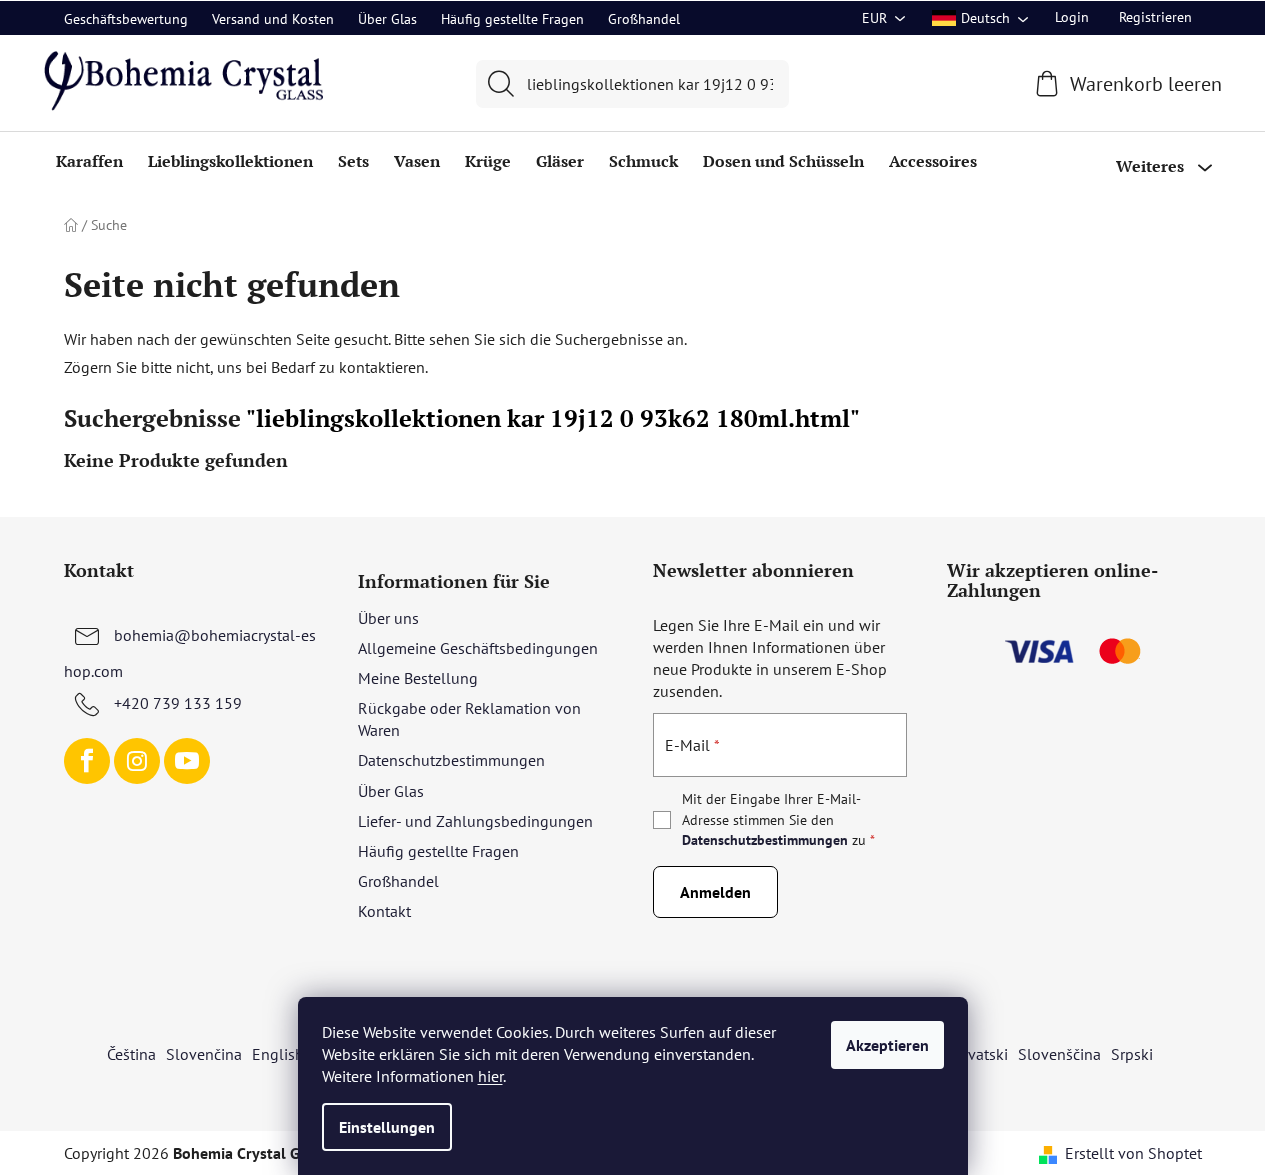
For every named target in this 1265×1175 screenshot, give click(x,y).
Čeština (131, 1054)
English (278, 1054)
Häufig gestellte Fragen (512, 19)
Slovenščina (1059, 1054)
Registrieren (1155, 17)
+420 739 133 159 (178, 703)
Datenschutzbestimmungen (451, 760)
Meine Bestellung (418, 678)
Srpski (1132, 1054)
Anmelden (715, 892)
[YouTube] (187, 761)
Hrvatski (980, 1054)
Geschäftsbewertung (126, 19)
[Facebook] (87, 761)
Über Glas (387, 19)
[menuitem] (89, 161)
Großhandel (644, 19)
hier (490, 1076)
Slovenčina (204, 1054)
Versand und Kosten (273, 19)
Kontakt (384, 911)
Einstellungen (387, 1127)
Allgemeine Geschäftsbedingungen (478, 648)
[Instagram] (137, 761)
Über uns (388, 618)
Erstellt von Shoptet (1133, 1153)
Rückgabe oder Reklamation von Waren (469, 719)
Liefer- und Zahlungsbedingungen (475, 821)
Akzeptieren (887, 1045)
